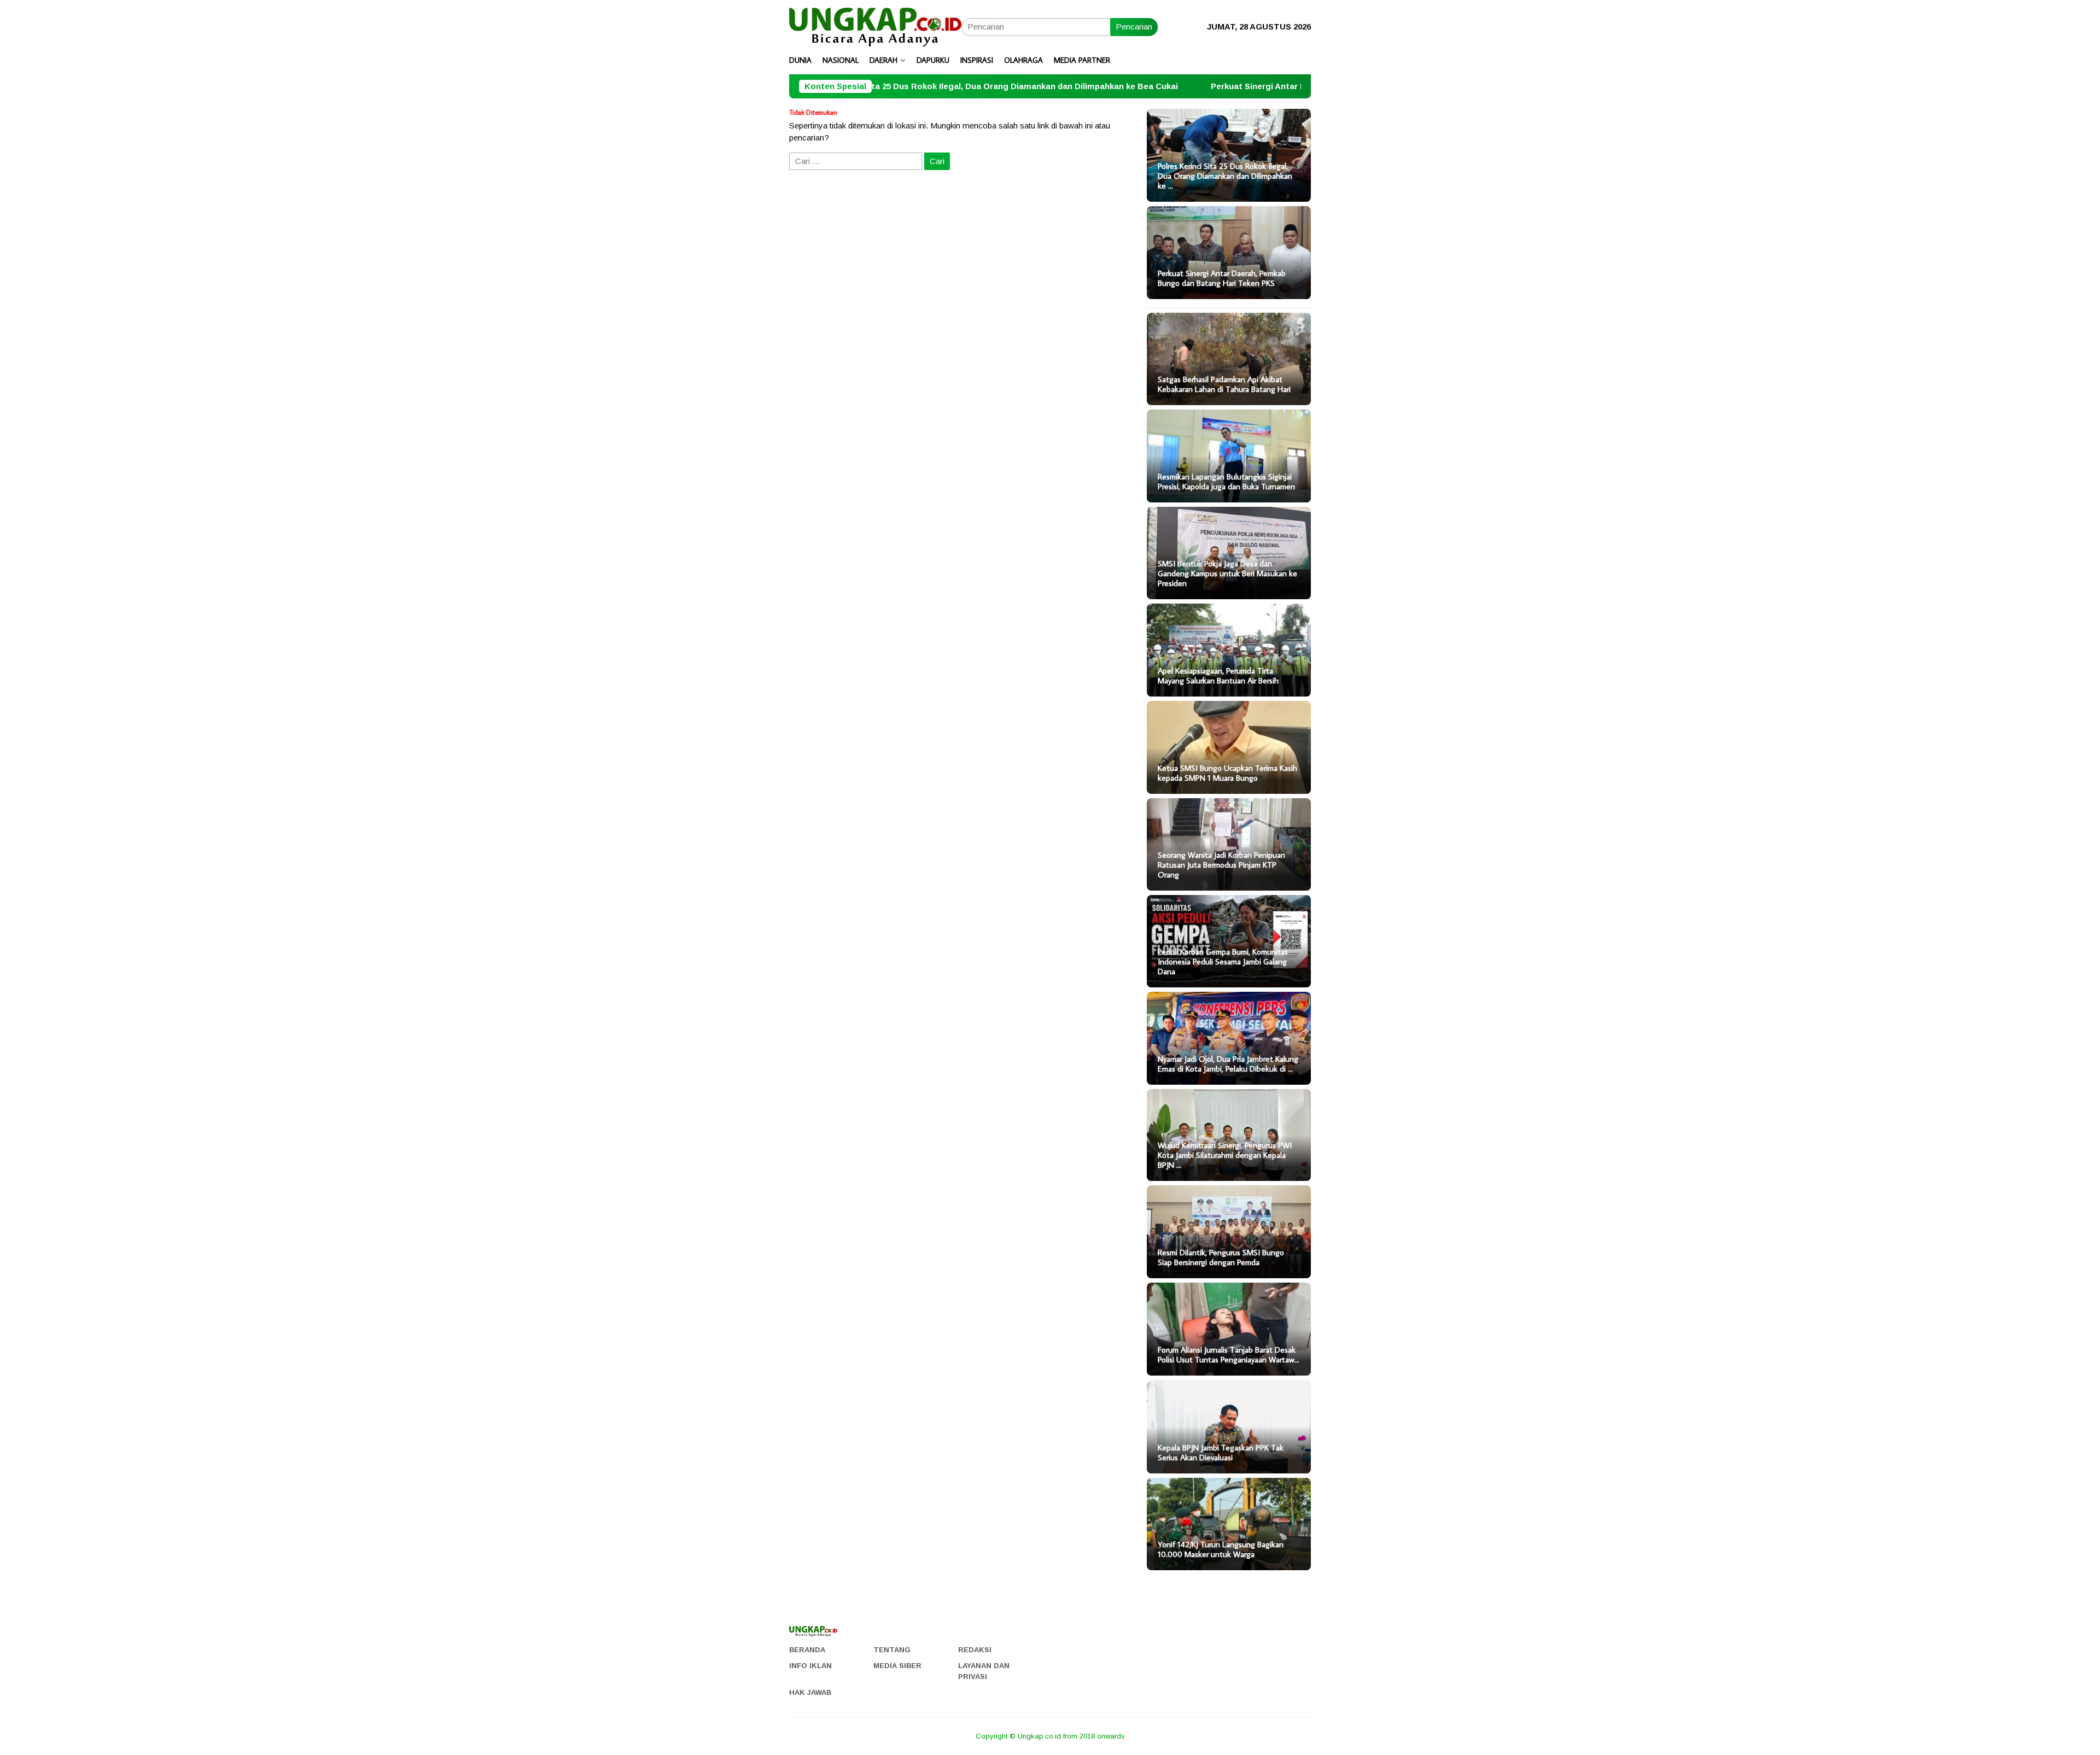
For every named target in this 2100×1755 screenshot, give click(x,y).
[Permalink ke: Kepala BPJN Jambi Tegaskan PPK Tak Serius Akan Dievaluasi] (1229, 1427)
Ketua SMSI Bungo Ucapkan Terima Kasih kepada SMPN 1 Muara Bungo (1227, 773)
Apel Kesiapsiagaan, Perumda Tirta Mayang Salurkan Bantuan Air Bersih (1218, 676)
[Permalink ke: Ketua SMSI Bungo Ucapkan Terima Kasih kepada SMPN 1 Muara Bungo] (1229, 747)
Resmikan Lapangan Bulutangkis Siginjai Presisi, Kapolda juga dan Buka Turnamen (1226, 482)
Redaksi (975, 1650)
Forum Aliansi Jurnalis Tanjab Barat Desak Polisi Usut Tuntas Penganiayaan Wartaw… (1229, 1355)
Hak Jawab (810, 1692)
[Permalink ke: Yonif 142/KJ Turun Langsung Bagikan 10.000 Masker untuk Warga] (1229, 1524)
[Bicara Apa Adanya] (875, 26)
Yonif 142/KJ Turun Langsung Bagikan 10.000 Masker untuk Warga (1221, 1549)
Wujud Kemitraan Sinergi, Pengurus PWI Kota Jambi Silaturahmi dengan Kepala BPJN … (1225, 1155)
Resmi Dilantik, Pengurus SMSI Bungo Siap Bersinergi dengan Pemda (1221, 1257)
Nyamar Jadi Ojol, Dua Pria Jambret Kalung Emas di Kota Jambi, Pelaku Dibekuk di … (1228, 1064)
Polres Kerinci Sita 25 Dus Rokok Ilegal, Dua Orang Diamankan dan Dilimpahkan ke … (1225, 176)
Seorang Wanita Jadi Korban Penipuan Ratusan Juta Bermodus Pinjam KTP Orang (1221, 865)
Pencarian (1134, 27)
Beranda (807, 1650)
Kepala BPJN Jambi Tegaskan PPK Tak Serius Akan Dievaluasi (1221, 1453)
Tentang (892, 1650)
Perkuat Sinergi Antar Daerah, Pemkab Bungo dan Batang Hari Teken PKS (1227, 86)
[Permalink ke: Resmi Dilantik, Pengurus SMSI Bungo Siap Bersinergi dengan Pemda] (1229, 1232)
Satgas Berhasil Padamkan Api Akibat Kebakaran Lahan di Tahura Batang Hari (1224, 384)
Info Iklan (810, 1666)
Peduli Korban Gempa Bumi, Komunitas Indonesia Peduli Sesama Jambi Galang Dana (1223, 962)
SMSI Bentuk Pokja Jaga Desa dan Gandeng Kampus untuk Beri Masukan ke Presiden (1227, 574)
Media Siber (897, 1666)
